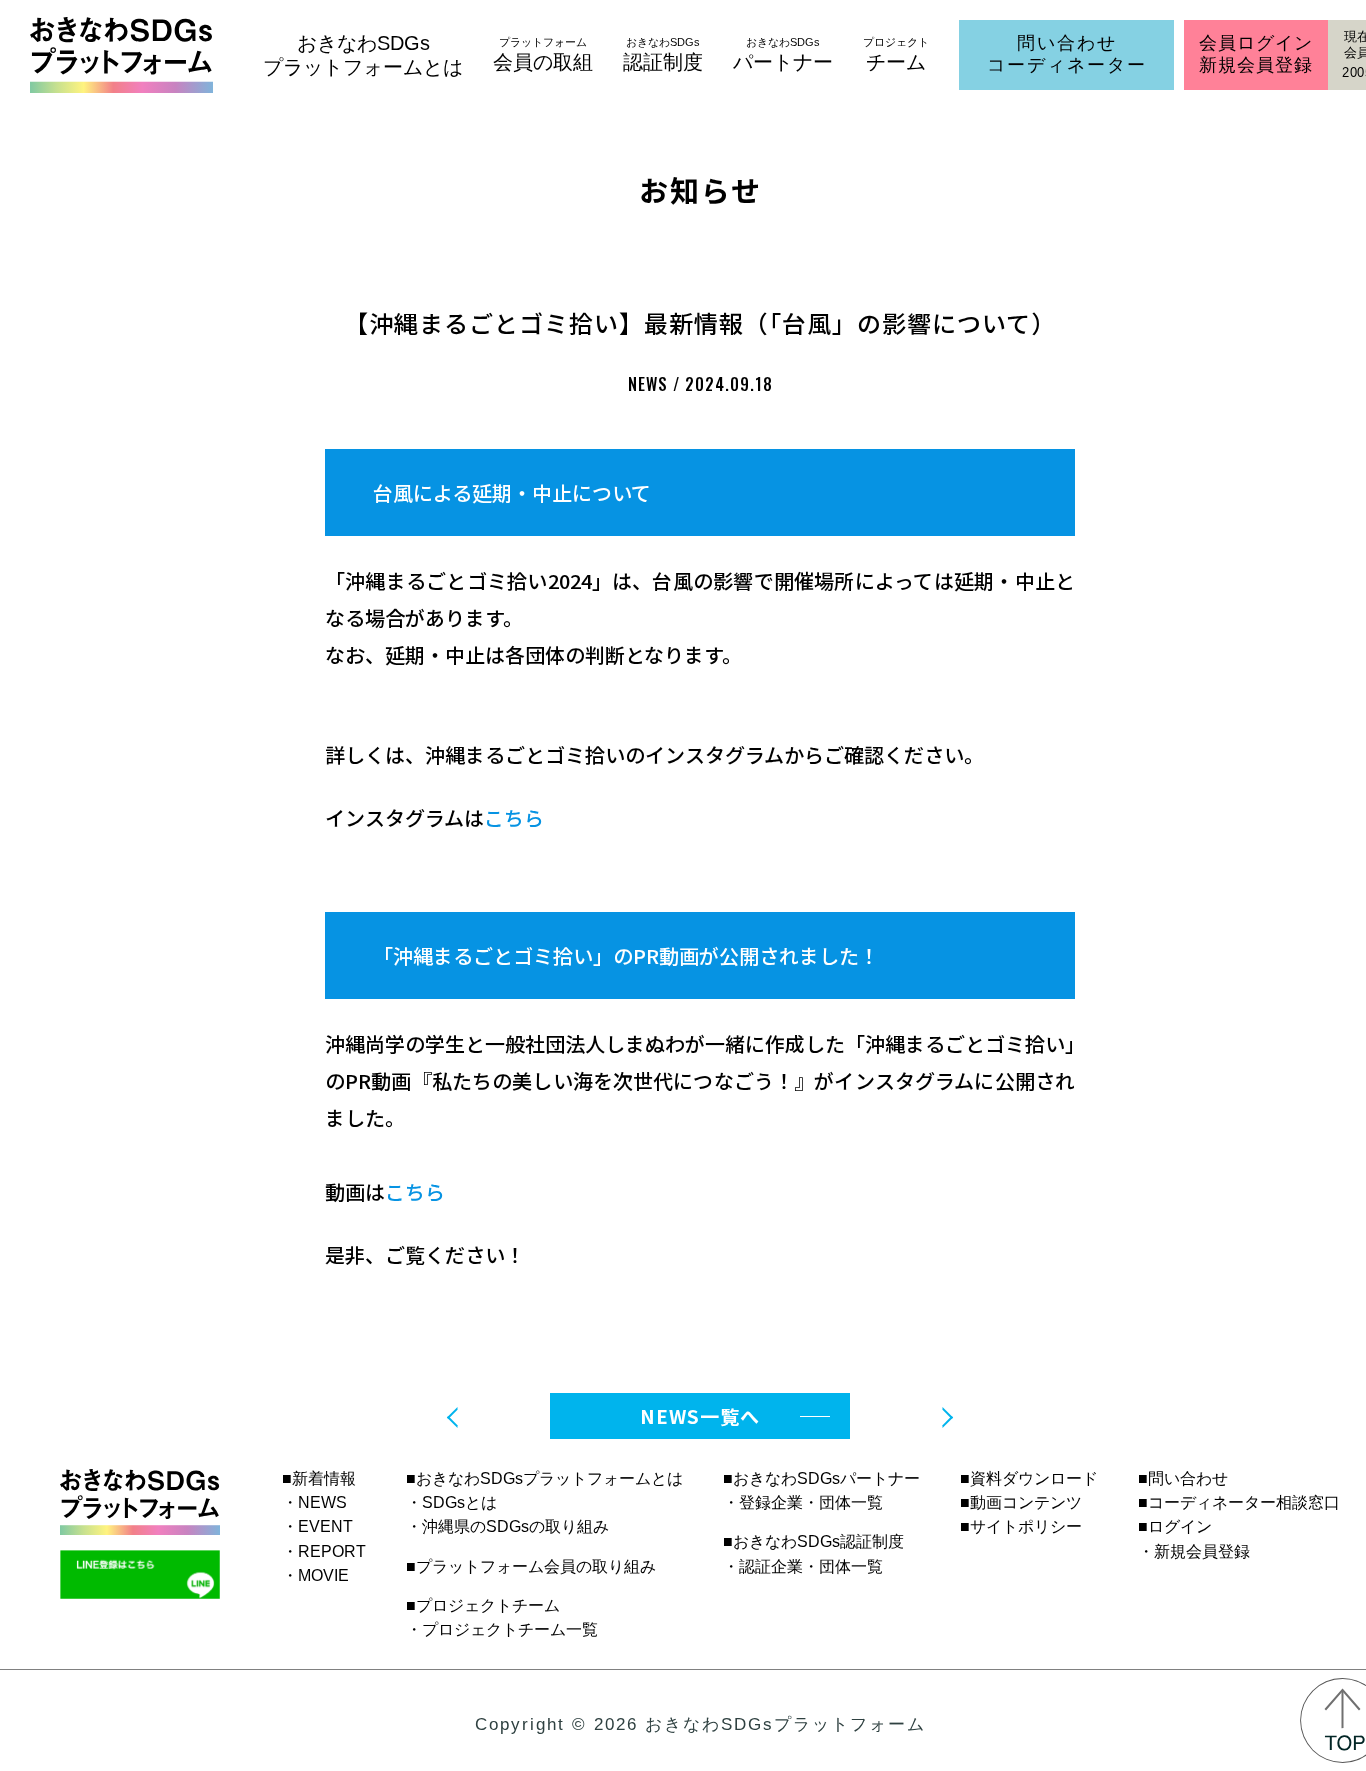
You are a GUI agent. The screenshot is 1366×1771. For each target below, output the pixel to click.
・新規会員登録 (1194, 1551)
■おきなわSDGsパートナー (821, 1478)
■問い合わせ (1183, 1478)
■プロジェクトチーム (483, 1605)
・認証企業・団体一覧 (803, 1566)
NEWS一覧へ (700, 1415)
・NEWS (314, 1502)
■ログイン (1175, 1526)
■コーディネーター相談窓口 (1239, 1502)
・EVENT (317, 1526)
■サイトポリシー (1021, 1526)
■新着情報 (319, 1478)
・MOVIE (315, 1575)
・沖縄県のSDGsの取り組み (507, 1526)
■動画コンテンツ (1021, 1502)
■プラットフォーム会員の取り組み (531, 1566)
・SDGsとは (451, 1502)
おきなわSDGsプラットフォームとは (363, 55)
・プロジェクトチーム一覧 (502, 1629)
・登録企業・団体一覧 (803, 1502)
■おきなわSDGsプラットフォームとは (544, 1478)
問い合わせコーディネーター (1067, 54)
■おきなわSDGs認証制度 (813, 1541)
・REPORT (324, 1551)
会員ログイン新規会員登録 (1255, 54)
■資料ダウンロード (1029, 1478)
